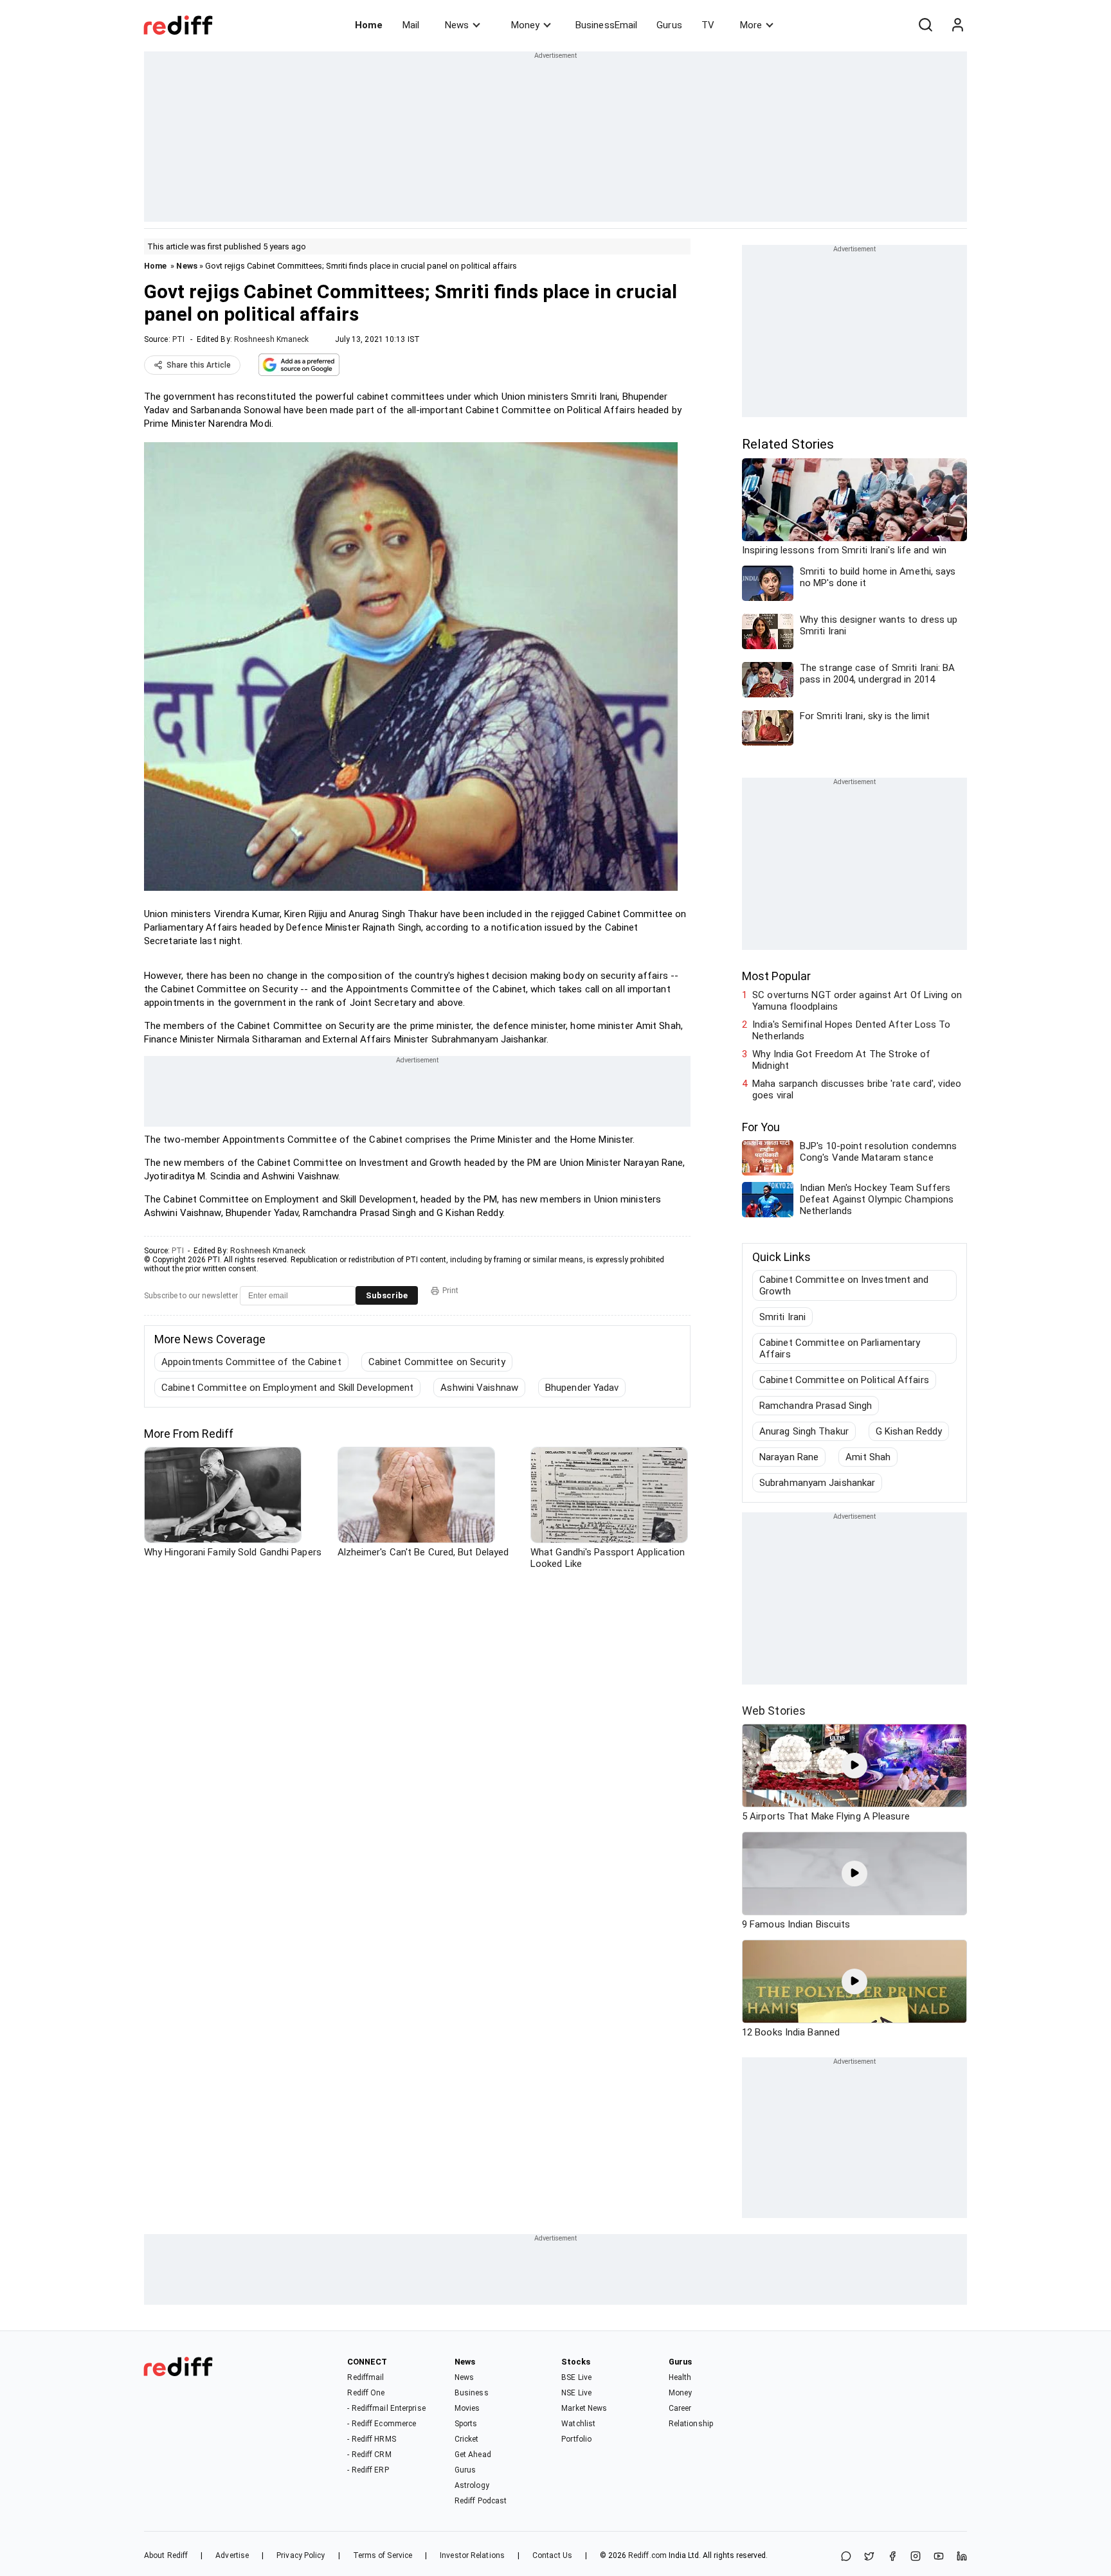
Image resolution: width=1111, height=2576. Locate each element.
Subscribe (387, 1295)
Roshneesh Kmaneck (272, 339)
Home (369, 25)
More (751, 25)
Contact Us (552, 2555)
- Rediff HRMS (371, 2439)
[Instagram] (916, 2557)
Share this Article (199, 365)
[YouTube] (939, 2557)
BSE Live (576, 2377)
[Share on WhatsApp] (846, 2557)
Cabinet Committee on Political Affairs (844, 1380)
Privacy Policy (301, 2555)
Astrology (472, 2485)
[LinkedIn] (962, 2557)
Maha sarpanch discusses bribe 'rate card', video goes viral (857, 1089)
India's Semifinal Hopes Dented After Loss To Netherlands (851, 1030)
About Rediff (166, 2555)
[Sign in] (957, 25)
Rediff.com (647, 2555)
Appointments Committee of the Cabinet (251, 1362)
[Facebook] (892, 2557)
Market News (584, 2408)
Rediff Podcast (481, 2501)
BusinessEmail (606, 25)
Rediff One (366, 2393)
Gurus (669, 25)
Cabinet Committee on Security (437, 1362)
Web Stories (774, 1711)
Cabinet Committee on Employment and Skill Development (287, 1388)
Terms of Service (383, 2555)
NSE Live (576, 2393)
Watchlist (578, 2424)
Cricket (467, 2439)
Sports (466, 2424)
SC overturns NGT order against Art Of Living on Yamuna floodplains (857, 1001)
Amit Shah (868, 1457)
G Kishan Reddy (909, 1431)
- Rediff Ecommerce (382, 2424)
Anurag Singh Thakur (804, 1431)
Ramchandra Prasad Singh (816, 1406)
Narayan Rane (789, 1457)
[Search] (925, 25)
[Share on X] (869, 2557)
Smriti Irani (782, 1317)
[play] (854, 1766)
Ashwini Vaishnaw (479, 1388)
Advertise (232, 2555)
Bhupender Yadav (582, 1388)
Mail (411, 25)
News (457, 25)
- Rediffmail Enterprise (386, 2408)
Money (525, 25)
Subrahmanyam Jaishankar (817, 1483)
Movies (467, 2408)
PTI (178, 339)
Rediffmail (366, 2377)
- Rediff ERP (368, 2470)
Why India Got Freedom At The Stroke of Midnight (841, 1060)
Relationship (691, 2424)
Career (680, 2408)
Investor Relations (472, 2555)
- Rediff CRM (369, 2455)
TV (708, 25)
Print (450, 1291)
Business (472, 2393)
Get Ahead (473, 2455)
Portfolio (576, 2439)
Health (680, 2377)
